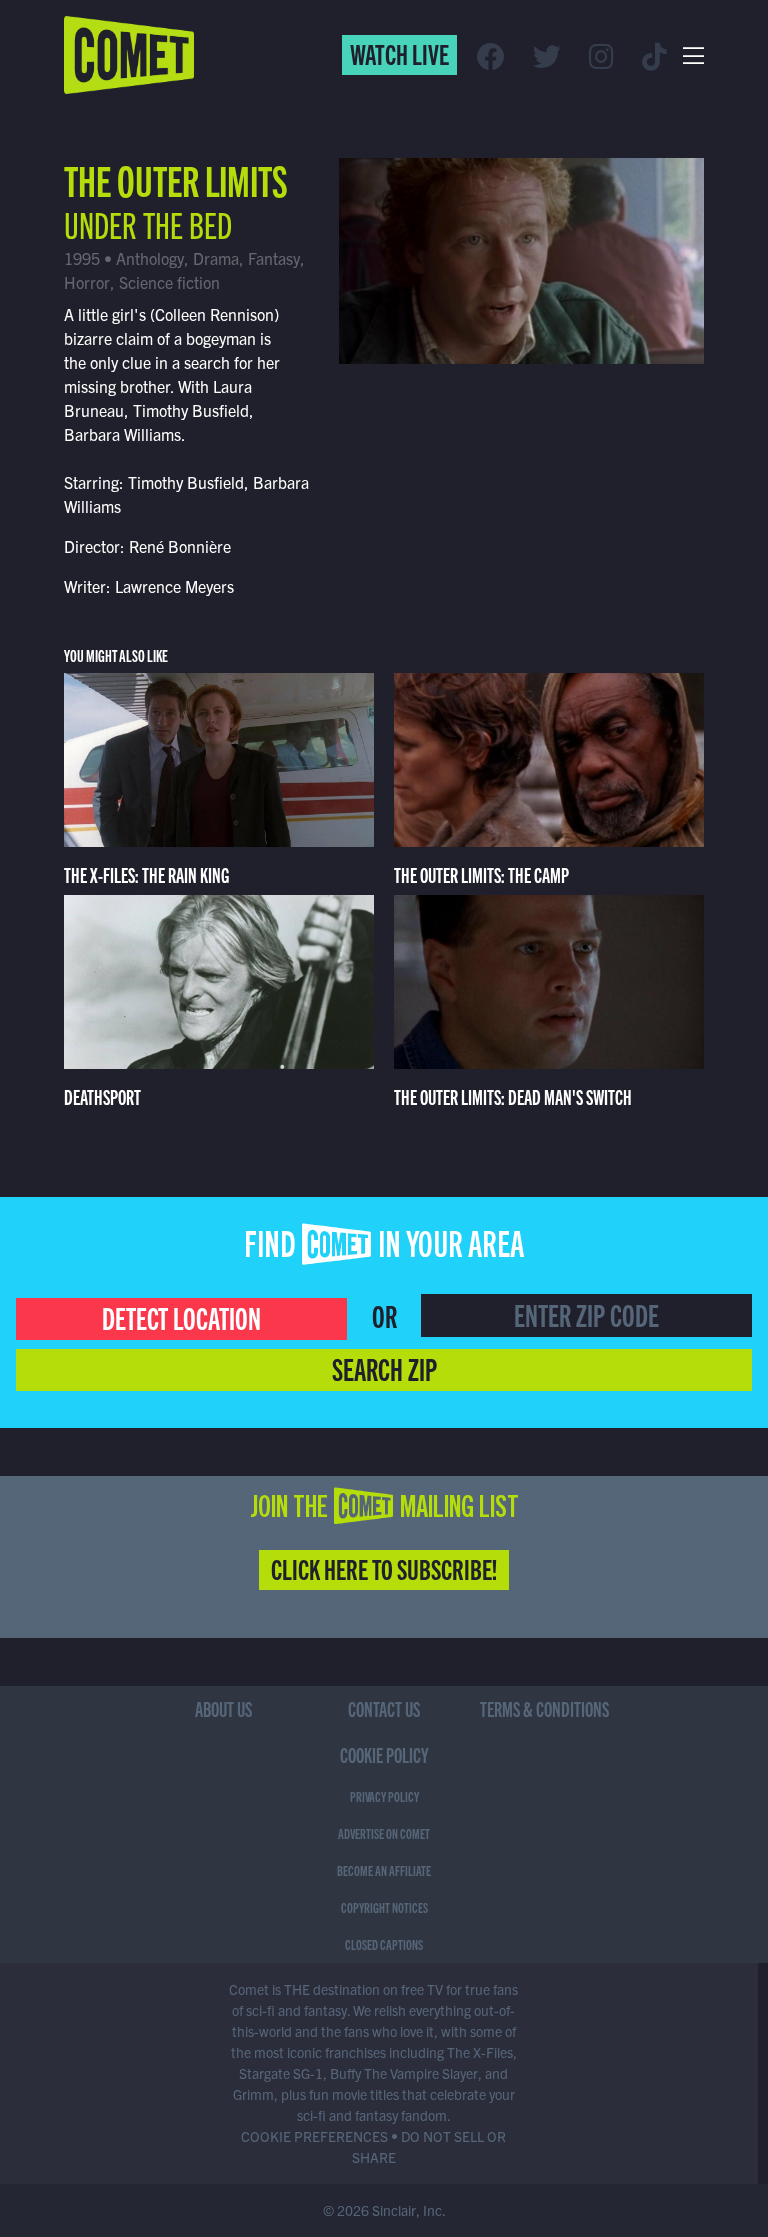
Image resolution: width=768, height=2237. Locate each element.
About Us (223, 1708)
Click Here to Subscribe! (384, 1568)
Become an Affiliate (384, 1870)
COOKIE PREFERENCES (314, 2136)
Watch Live (399, 53)
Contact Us (384, 1708)
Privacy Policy (384, 1796)
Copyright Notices (384, 1907)
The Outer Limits (176, 178)
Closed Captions (384, 1944)
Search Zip (384, 1368)
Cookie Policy (384, 1754)
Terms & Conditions (544, 1708)
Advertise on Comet (384, 1833)
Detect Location (181, 1317)
